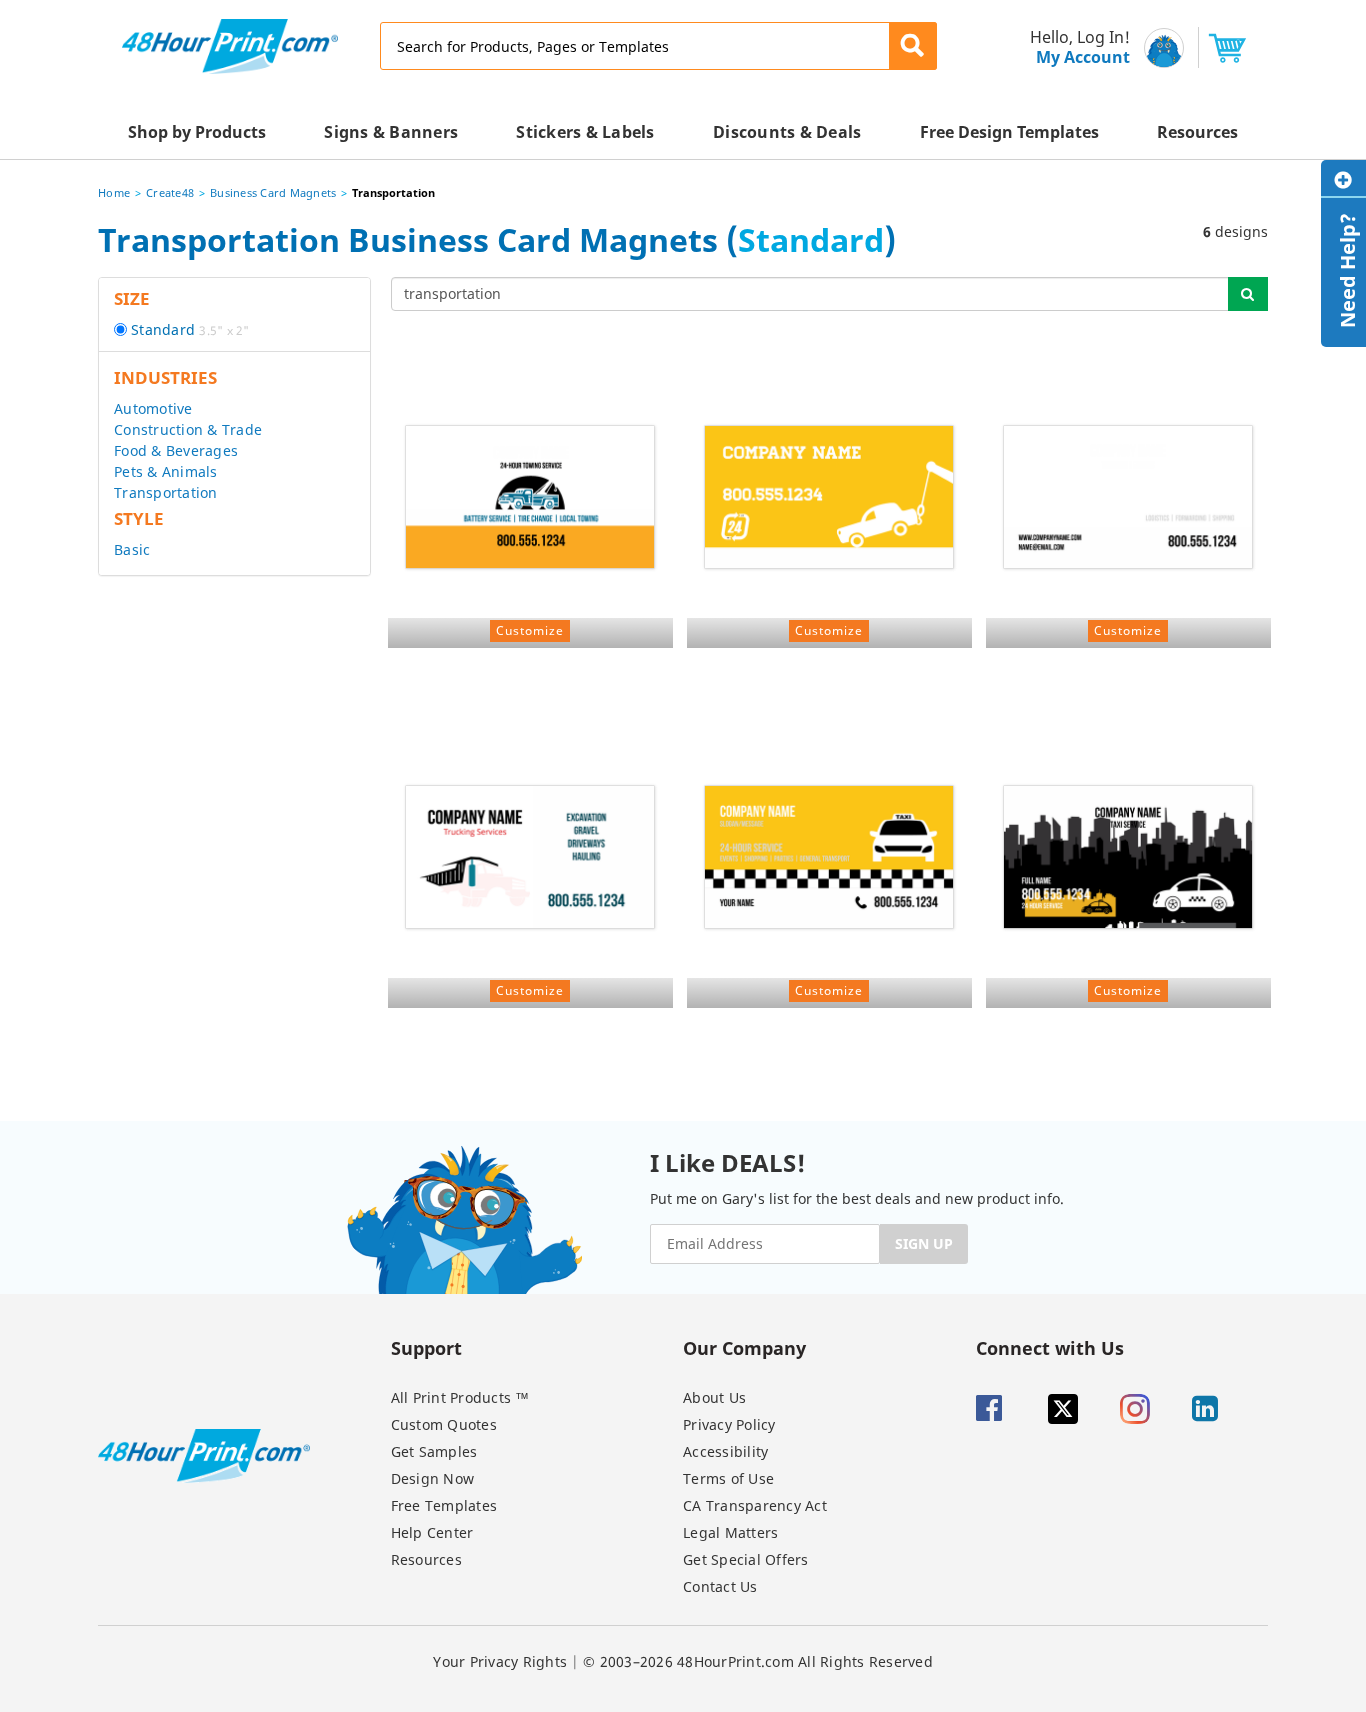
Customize (530, 630)
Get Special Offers (746, 1559)
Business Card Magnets (273, 192)
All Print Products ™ (460, 1397)
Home (114, 192)
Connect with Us (1050, 1347)
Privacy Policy (729, 1424)
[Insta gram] (1154, 1409)
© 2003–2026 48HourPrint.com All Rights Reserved (758, 1661)
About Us (714, 1397)
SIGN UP (924, 1243)
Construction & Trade (188, 429)
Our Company (744, 1347)
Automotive (153, 408)
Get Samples (434, 1451)
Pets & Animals (166, 471)
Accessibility (725, 1451)
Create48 (170, 192)
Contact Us (720, 1586)
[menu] (1074, 47)
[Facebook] (1010, 1409)
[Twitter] (1082, 1409)
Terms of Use (728, 1478)
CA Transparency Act (755, 1505)
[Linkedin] (1226, 1409)
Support (426, 1347)
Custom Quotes (444, 1424)
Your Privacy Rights (500, 1661)
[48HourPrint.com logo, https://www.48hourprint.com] (230, 44)
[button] (913, 46)
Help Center (432, 1532)
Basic (132, 549)
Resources (426, 1559)
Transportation (166, 492)
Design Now (433, 1478)
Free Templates (444, 1505)
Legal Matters (730, 1532)
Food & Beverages (176, 450)
